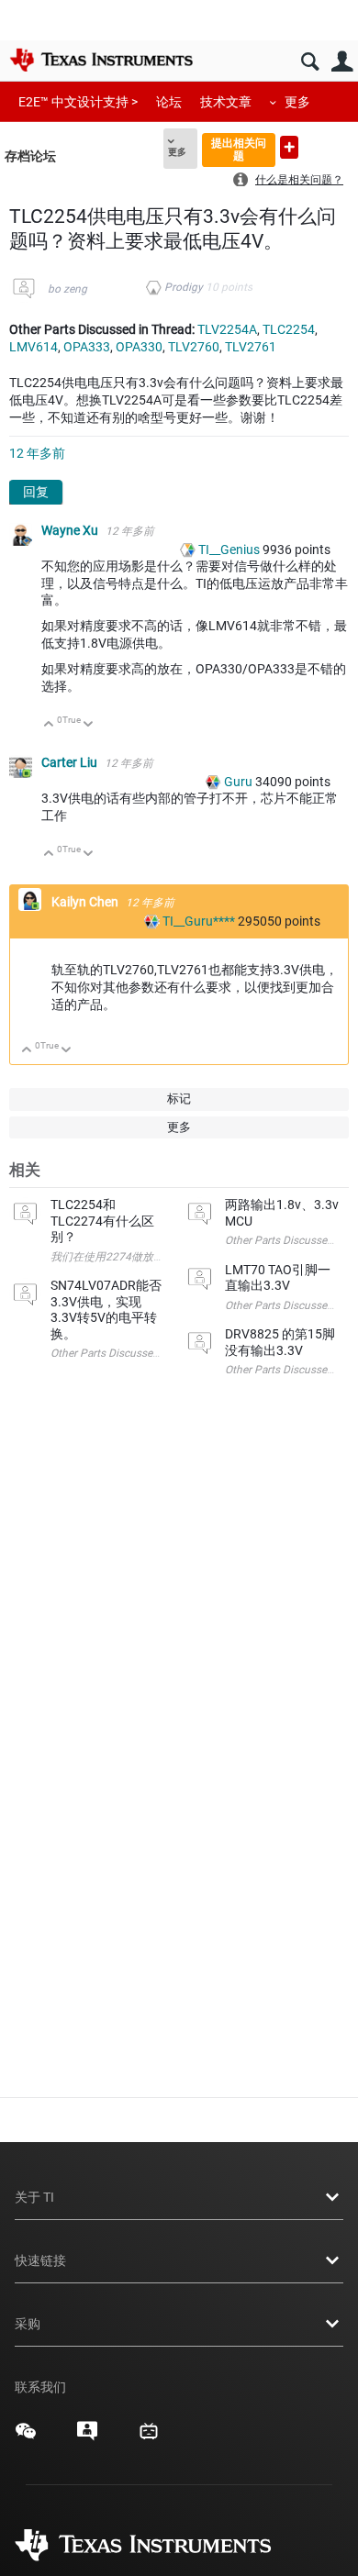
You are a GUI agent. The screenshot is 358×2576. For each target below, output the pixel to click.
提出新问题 (289, 147)
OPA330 (139, 347)
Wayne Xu (71, 530)
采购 (28, 2324)
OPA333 (87, 347)
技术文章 (226, 102)
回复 (36, 492)
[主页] (101, 60)
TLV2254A (227, 329)
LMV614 (34, 347)
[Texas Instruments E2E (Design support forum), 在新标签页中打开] (87, 2437)
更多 (297, 102)
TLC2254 (289, 329)
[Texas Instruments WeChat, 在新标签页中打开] (26, 2437)
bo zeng (67, 289)
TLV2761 (251, 347)
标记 (179, 1099)
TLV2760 (194, 347)
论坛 (169, 102)
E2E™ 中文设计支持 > (78, 102)
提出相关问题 (239, 149)
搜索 (310, 62)
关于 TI (34, 2197)
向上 (49, 725)
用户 (342, 62)
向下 (89, 725)
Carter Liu (71, 762)
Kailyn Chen (86, 902)
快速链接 (40, 2260)
